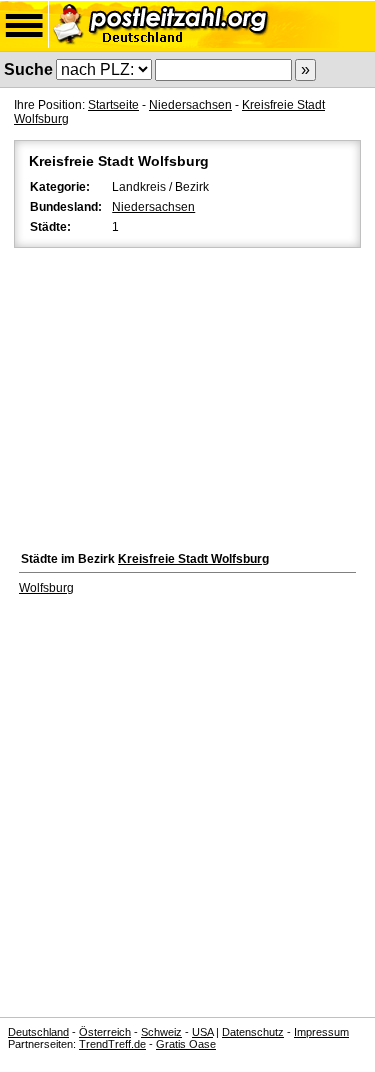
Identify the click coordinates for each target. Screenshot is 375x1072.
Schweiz (161, 1032)
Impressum (321, 1032)
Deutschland (38, 1032)
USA (202, 1032)
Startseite (113, 105)
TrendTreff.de (112, 1044)
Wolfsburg (46, 588)
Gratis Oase (186, 1044)
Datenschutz (253, 1032)
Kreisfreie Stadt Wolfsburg (193, 559)
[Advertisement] (187, 394)
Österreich (105, 1032)
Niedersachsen (190, 105)
